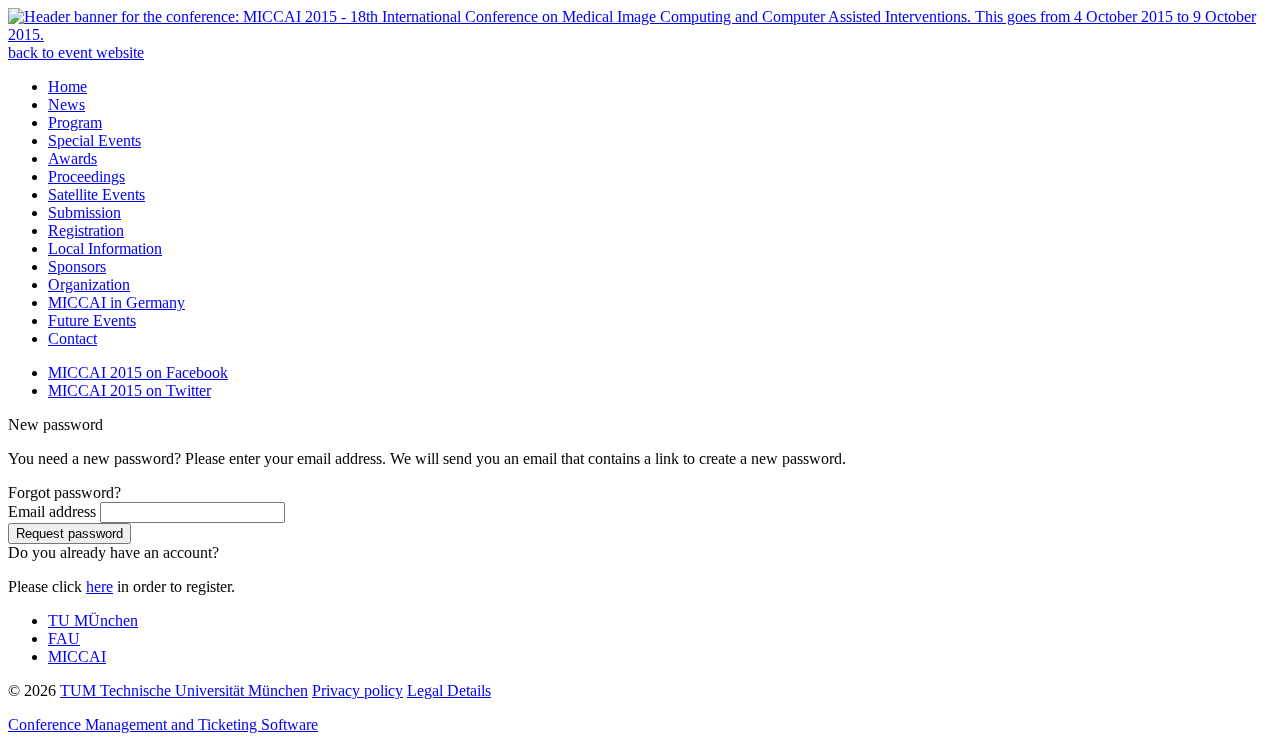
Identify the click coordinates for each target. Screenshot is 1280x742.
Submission (84, 212)
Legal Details (449, 690)
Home (67, 86)
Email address (52, 511)
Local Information (105, 248)
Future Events (92, 320)
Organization (89, 284)
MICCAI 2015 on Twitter (129, 390)
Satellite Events (96, 194)
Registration (86, 230)
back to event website (76, 52)
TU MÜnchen (93, 620)
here (99, 586)
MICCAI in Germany (116, 302)
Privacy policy (357, 690)
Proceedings (86, 176)
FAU (64, 638)
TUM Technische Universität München (184, 690)
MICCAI (77, 656)
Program (75, 122)
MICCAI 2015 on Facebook (138, 372)
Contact (72, 338)
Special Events (94, 140)
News (66, 104)
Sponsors (77, 266)
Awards (72, 158)
